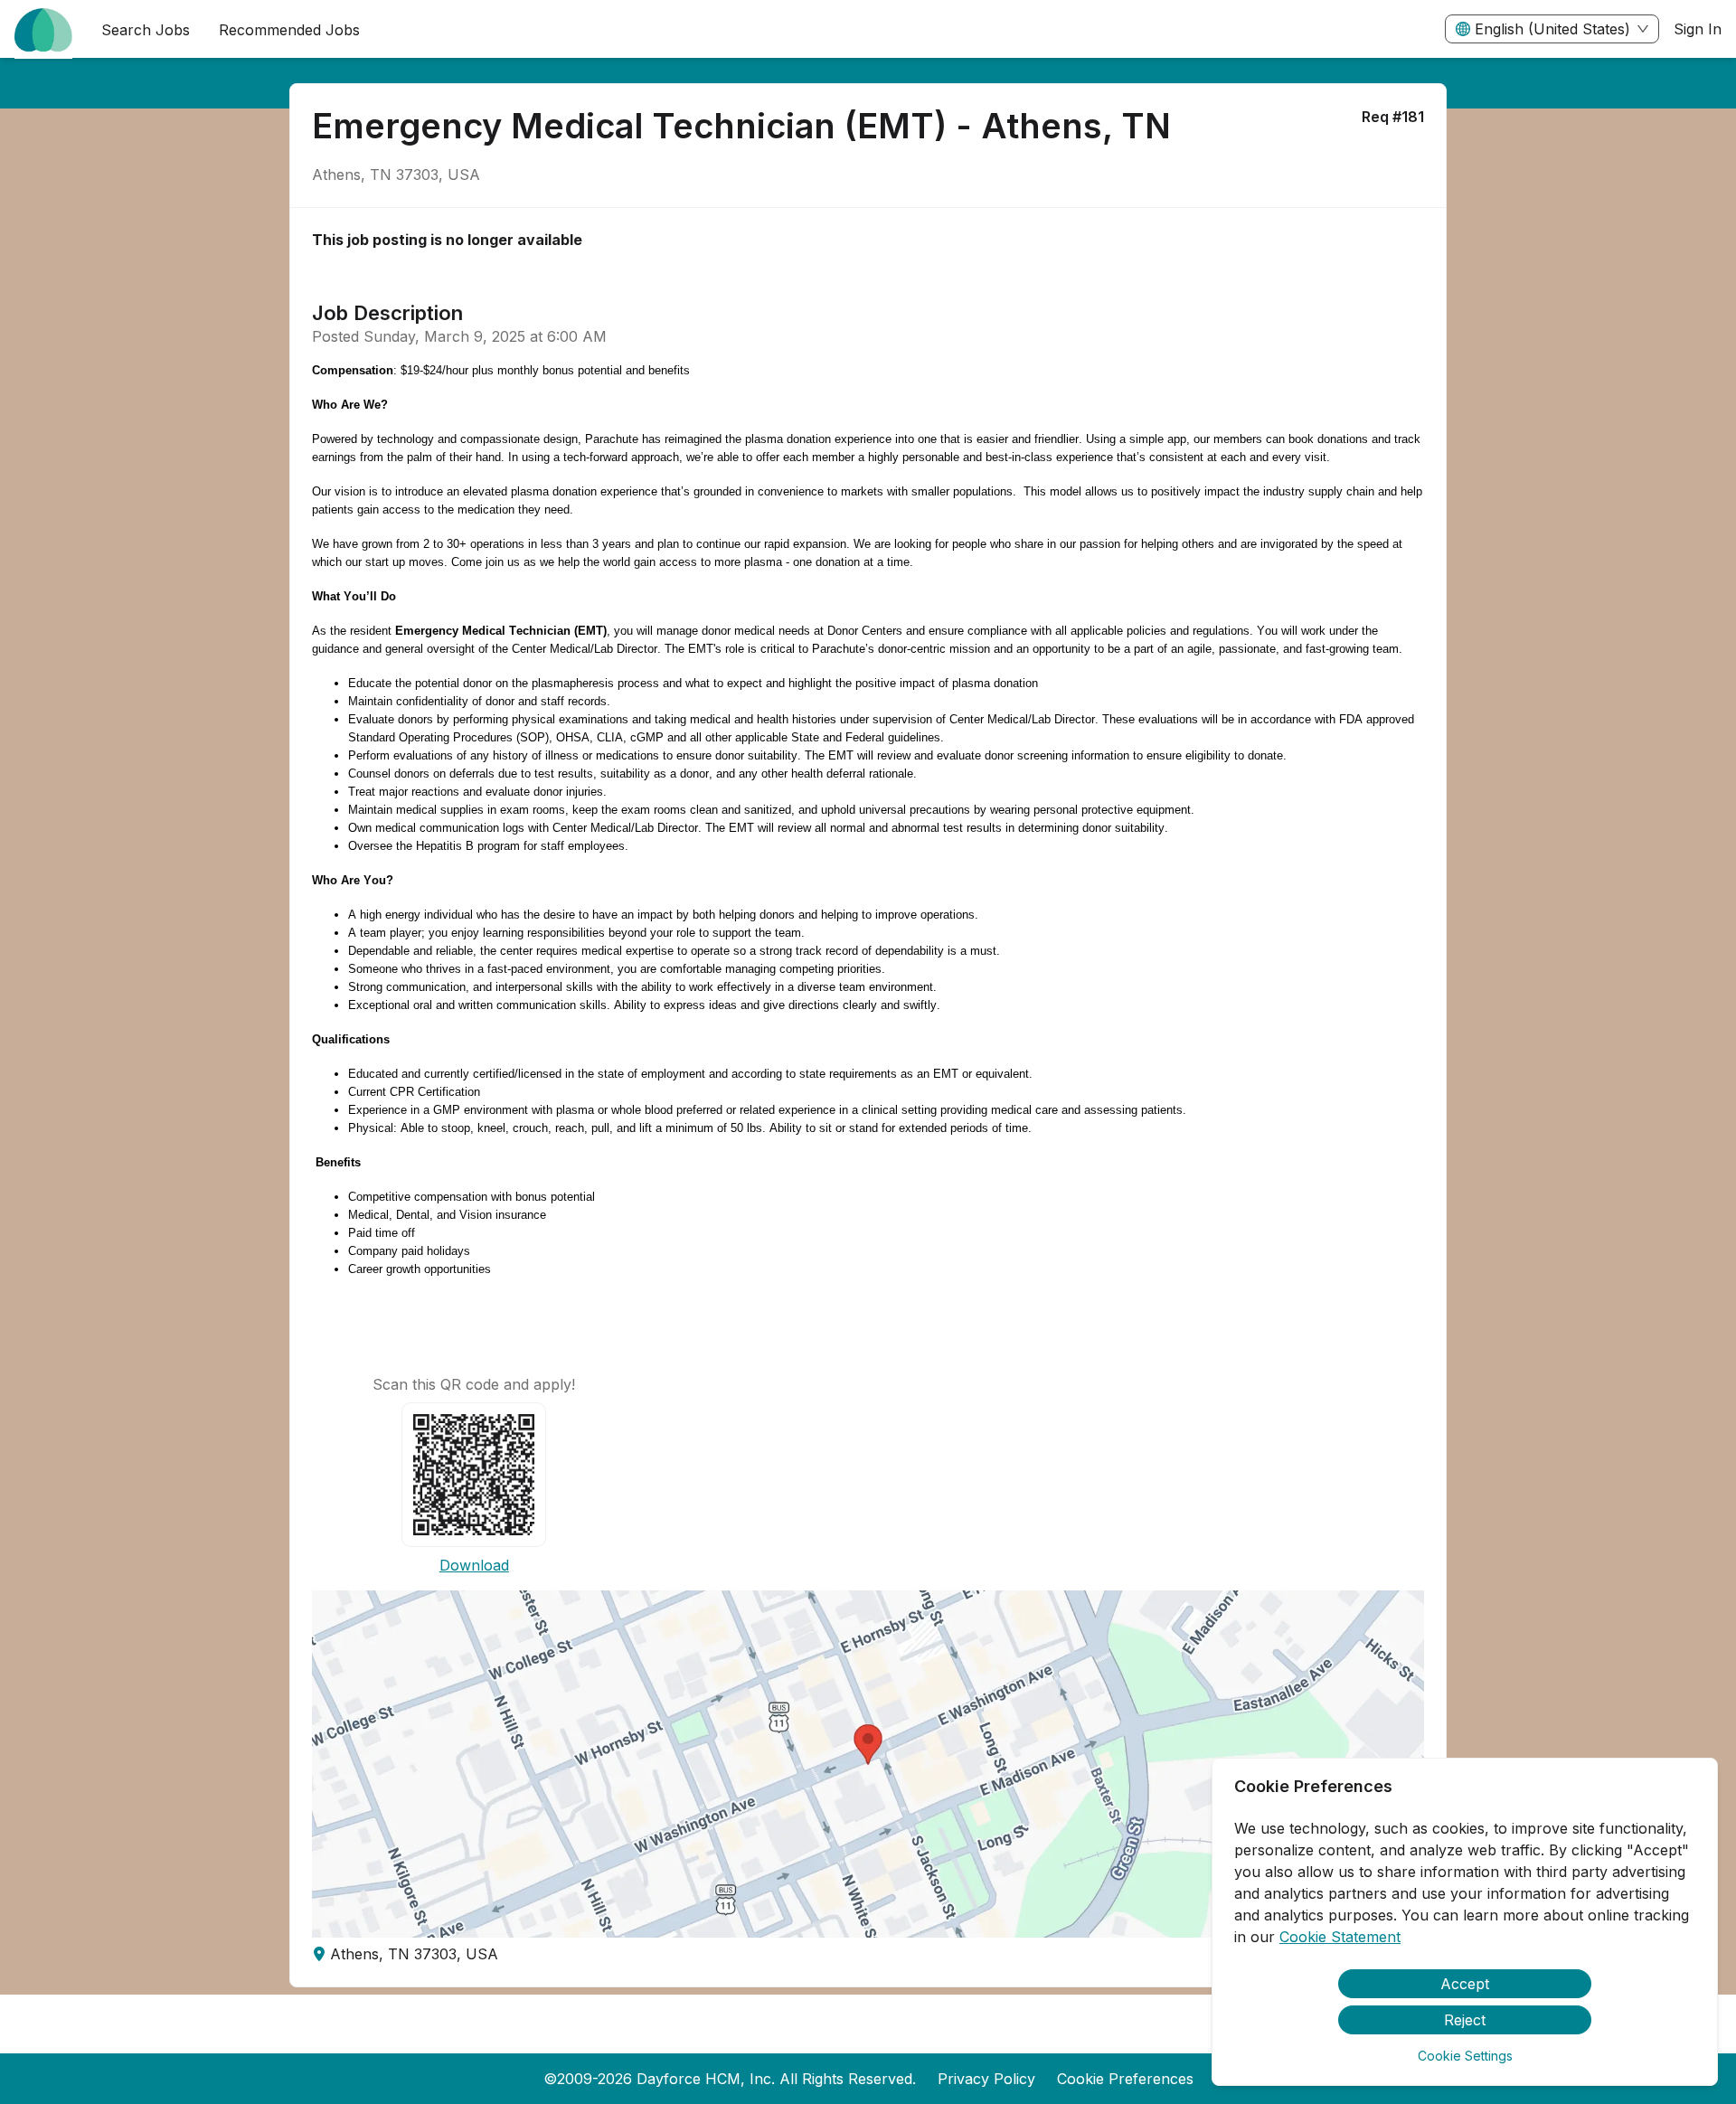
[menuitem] (43, 30)
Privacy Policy (986, 2079)
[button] (868, 1764)
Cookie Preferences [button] (1125, 2079)
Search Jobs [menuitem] (146, 30)
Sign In (1698, 29)
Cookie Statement (1340, 1937)
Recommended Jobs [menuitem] (289, 30)
